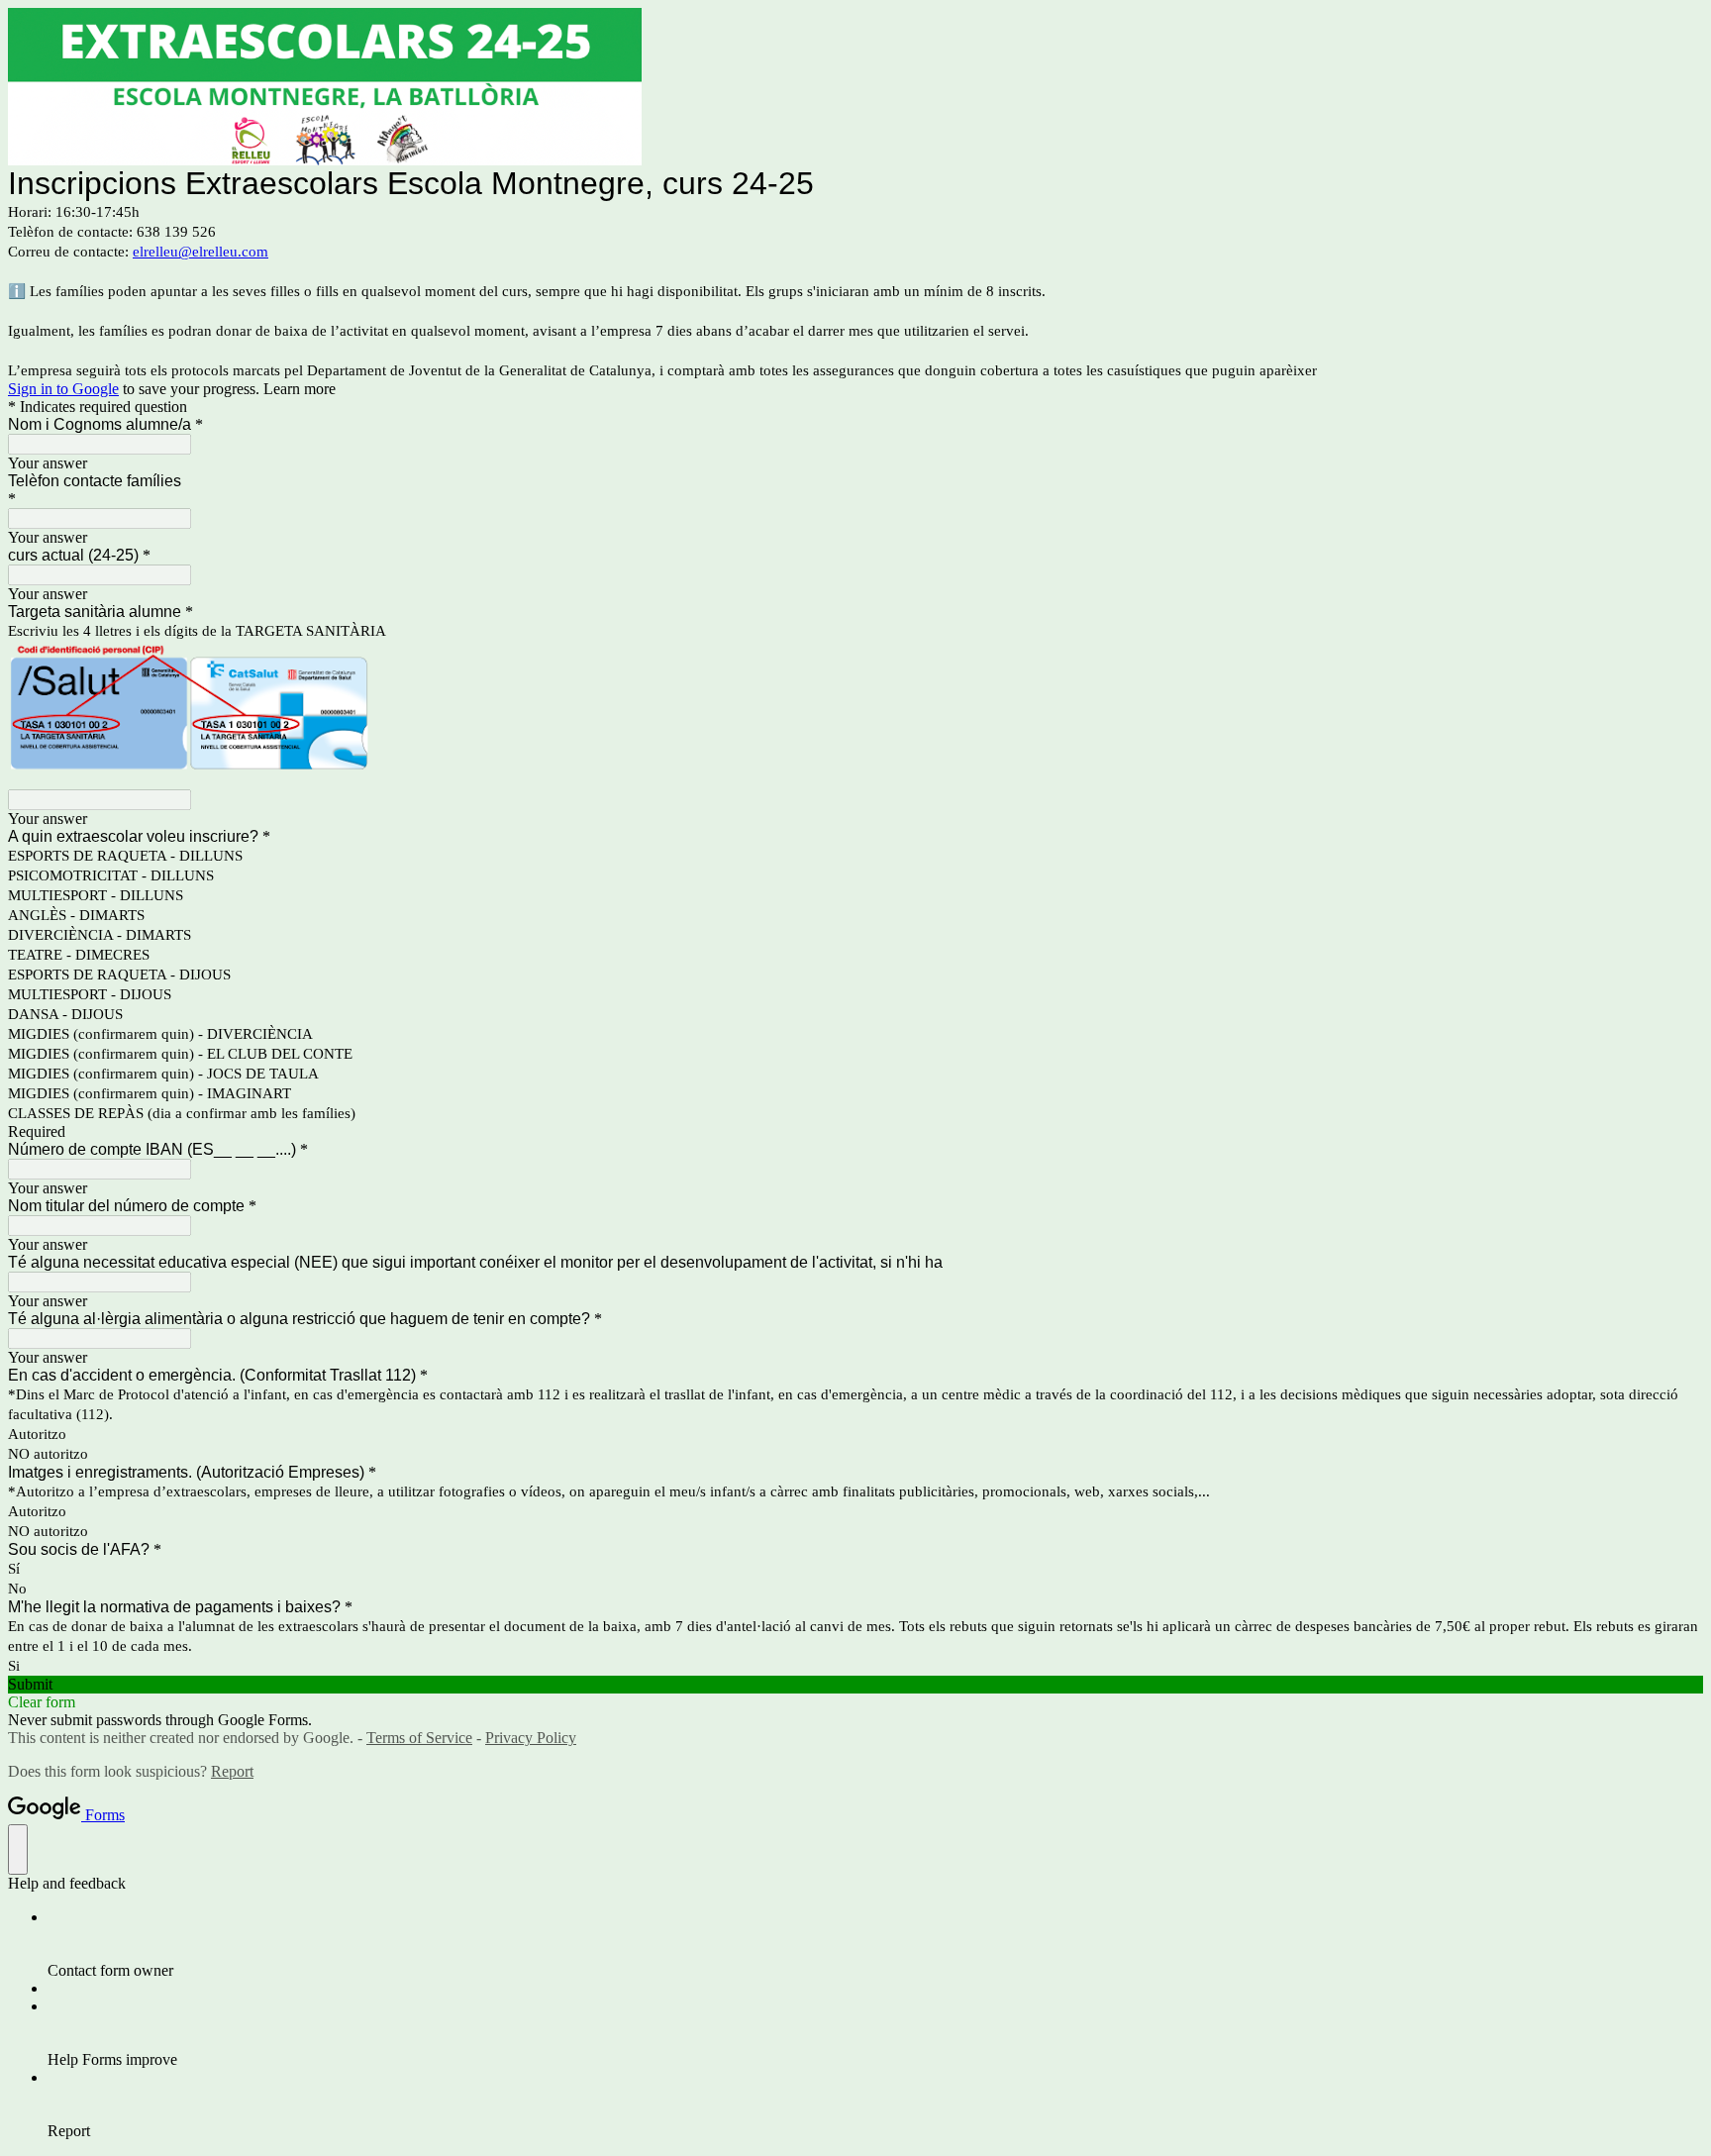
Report (232, 1771)
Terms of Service (419, 1738)
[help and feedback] (18, 1849)
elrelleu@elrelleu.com (201, 252)
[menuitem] (875, 1944)
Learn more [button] (300, 389)
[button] (855, 1685)
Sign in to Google (63, 389)
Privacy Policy (531, 1738)
